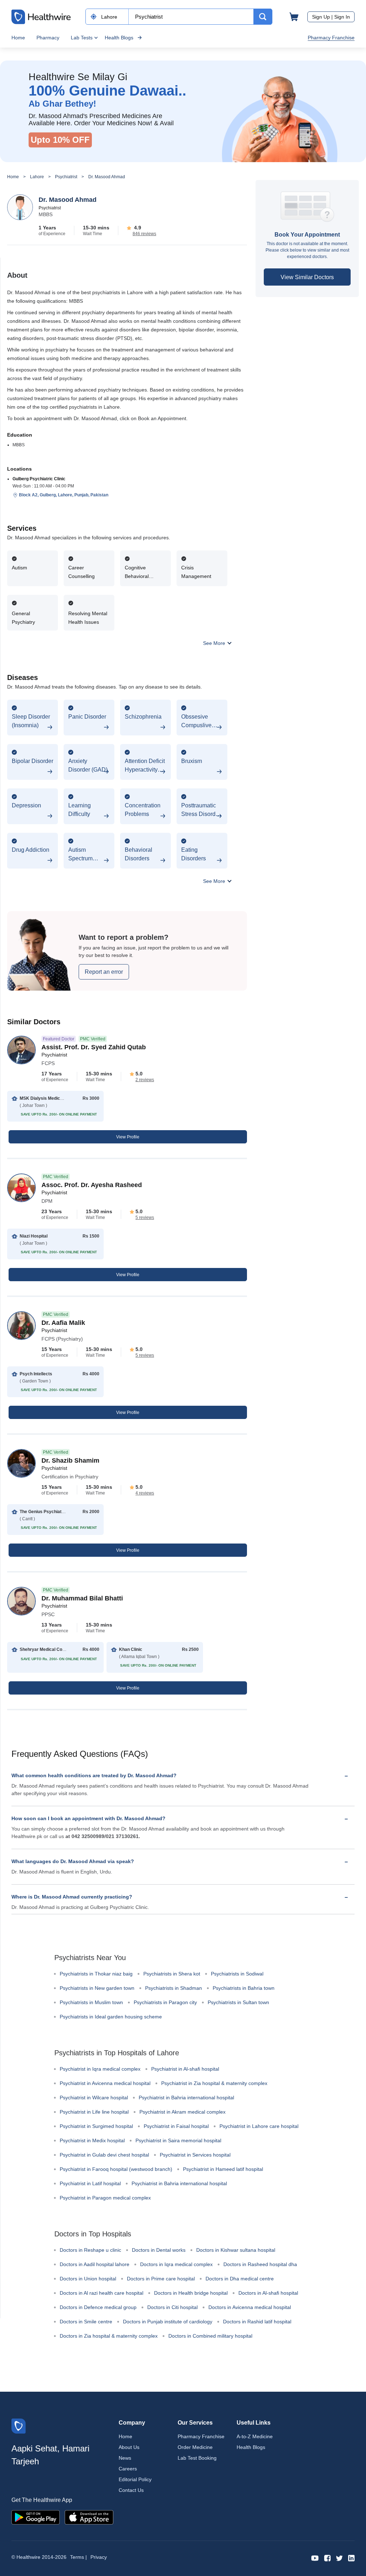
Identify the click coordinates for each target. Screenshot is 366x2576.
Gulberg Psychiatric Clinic (39, 479)
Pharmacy (48, 38)
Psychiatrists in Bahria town (244, 1988)
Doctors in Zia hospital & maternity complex (109, 2336)
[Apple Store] (89, 2517)
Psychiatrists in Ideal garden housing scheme (111, 2017)
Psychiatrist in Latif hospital (90, 2183)
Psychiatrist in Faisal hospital (176, 2126)
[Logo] (19, 2426)
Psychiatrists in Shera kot (172, 1974)
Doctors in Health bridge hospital (191, 2293)
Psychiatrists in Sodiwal (237, 1974)
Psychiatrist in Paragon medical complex (105, 2198)
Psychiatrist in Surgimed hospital (96, 2126)
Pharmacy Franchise (331, 38)
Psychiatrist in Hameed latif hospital (223, 2169)
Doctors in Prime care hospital (161, 2279)
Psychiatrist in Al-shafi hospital (185, 2069)
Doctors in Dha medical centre (240, 2279)
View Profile (128, 1137)
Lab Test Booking (197, 2458)
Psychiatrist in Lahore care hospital (259, 2126)
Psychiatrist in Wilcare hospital (94, 2098)
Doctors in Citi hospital (172, 2307)
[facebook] (327, 2558)
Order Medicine (195, 2447)
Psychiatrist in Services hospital (195, 2155)
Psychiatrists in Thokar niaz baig (96, 1974)
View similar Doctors (307, 277)
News (125, 2458)
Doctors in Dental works (159, 2250)
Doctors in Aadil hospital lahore (95, 2264)
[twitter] (339, 2558)
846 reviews (144, 234)
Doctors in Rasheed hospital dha (260, 2264)
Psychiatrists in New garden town (97, 1988)
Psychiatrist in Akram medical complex (182, 2112)
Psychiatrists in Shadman (174, 1988)
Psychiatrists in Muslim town (91, 2002)
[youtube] (315, 2558)
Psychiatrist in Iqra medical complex (100, 2069)
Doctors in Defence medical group (98, 2307)
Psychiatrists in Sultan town (238, 2002)
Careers (128, 2469)
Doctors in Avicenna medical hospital (250, 2307)
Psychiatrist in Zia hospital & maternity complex (214, 2083)
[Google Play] (36, 2517)
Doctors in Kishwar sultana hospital (236, 2250)
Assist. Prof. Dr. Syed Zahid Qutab (94, 1047)
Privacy (99, 2557)
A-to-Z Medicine (255, 2436)
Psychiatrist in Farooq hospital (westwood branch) (116, 2169)
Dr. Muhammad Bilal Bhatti (82, 1598)
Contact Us (131, 2490)
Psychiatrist (66, 177)
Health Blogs (119, 38)
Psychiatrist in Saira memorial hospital (178, 2140)
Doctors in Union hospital (88, 2279)
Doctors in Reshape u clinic (90, 2250)
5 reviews (145, 1217)
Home (18, 38)
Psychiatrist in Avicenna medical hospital (105, 2083)
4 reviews (145, 1493)
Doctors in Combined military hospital (210, 2336)
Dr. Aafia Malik (63, 1323)
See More (215, 643)
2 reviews (145, 1080)
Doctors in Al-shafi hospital (268, 2293)
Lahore (37, 177)
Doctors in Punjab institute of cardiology (168, 2322)
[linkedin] (351, 2558)
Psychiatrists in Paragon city (165, 2002)
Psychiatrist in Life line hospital (94, 2112)
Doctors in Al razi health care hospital (102, 2293)
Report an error (104, 972)
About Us (129, 2447)
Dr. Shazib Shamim (70, 1460)
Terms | (78, 2557)
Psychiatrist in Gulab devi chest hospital (104, 2155)
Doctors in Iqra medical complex (176, 2264)
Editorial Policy (135, 2479)
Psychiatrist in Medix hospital (92, 2140)
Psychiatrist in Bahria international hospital (186, 2098)
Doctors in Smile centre (86, 2322)
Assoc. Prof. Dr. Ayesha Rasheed (92, 1185)
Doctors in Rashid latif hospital (257, 2322)
